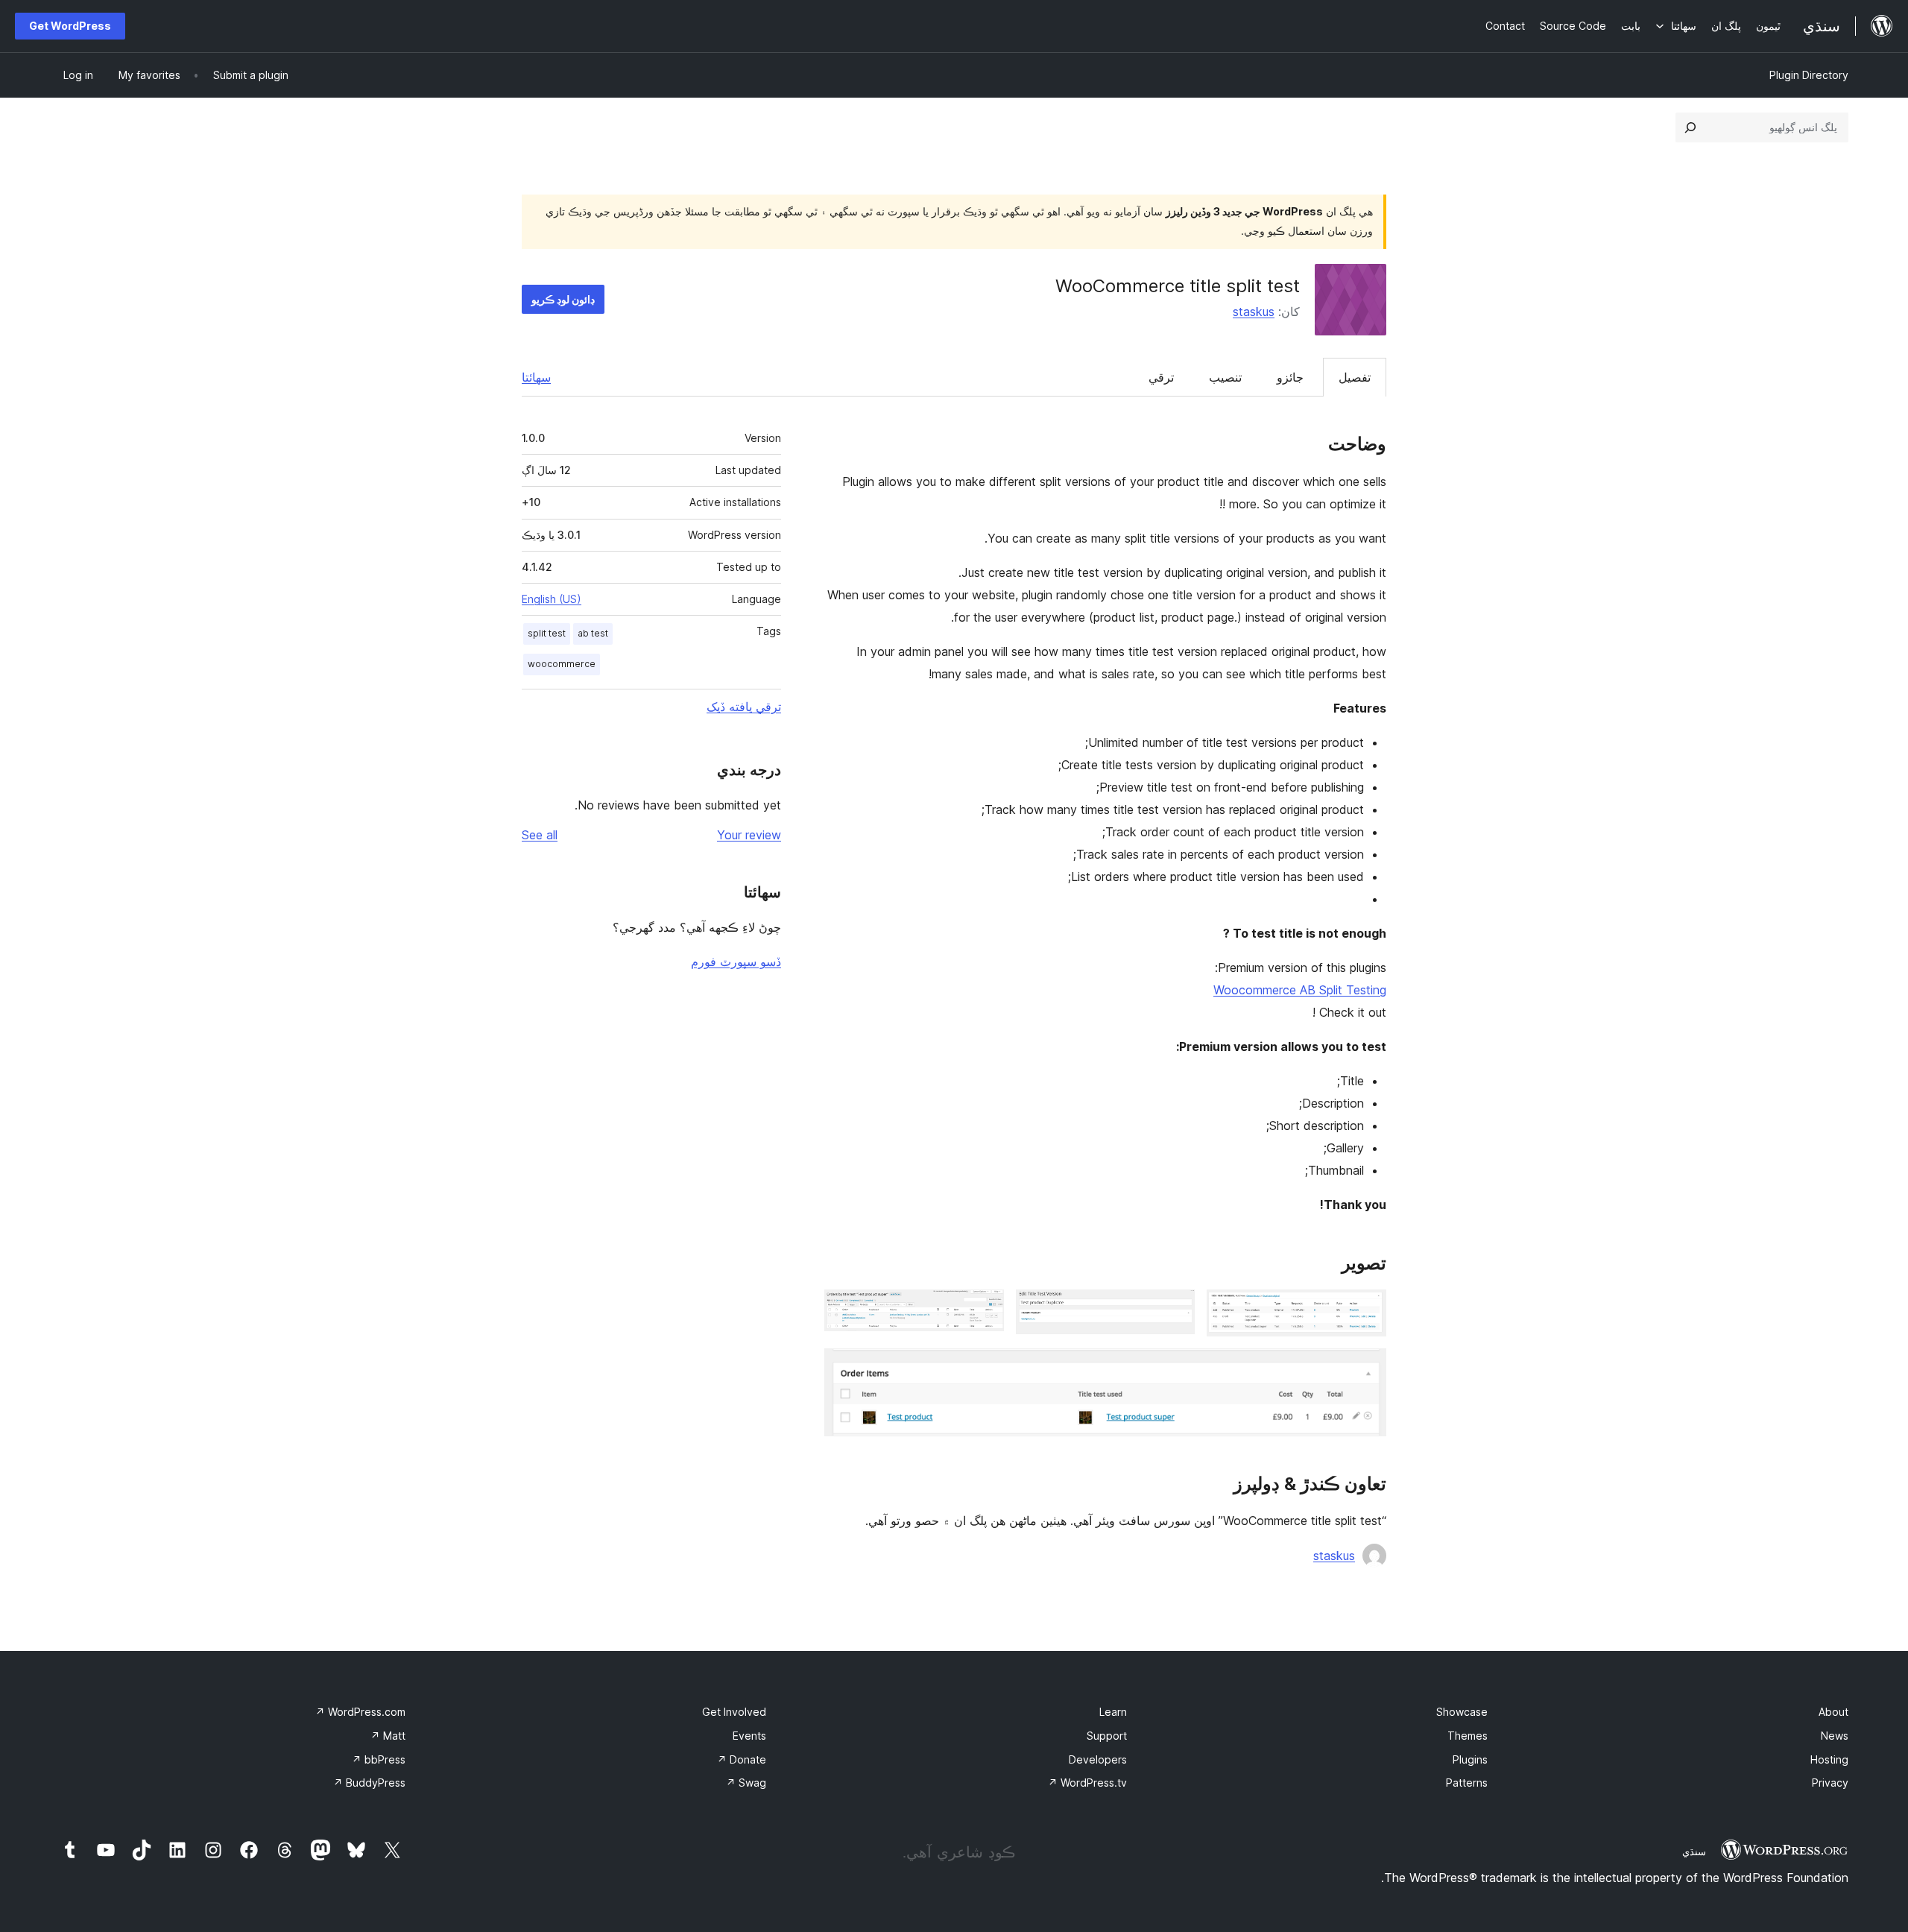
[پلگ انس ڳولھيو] (1690, 127)
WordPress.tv (1087, 1783)
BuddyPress (369, 1783)
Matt (388, 1736)
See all (540, 835)
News (1835, 1736)
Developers (1098, 1759)
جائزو (1290, 377)
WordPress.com (360, 1712)
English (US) (552, 599)
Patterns (1467, 1783)
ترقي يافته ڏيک (744, 707)
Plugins (1470, 1759)
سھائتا (536, 377)
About (1833, 1712)
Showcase (1462, 1712)
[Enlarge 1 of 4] (1366, 1310)
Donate (742, 1759)
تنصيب (1225, 377)
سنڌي (1694, 1851)
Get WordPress (70, 26)
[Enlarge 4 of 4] (1366, 1368)
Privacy (1830, 1783)
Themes (1468, 1736)
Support (1107, 1736)
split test (547, 633)
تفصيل (1355, 377)
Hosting (1829, 1759)
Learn (1113, 1712)
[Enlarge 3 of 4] (984, 1310)
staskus (1254, 312)
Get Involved (734, 1712)
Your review (749, 835)
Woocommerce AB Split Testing (1300, 990)
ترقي (1161, 377)
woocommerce (562, 664)
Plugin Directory (1809, 75)
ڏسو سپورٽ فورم (736, 962)
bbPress (379, 1759)
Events (749, 1736)
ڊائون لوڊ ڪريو (563, 299)
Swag (746, 1783)
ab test (593, 633)
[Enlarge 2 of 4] (1175, 1310)
